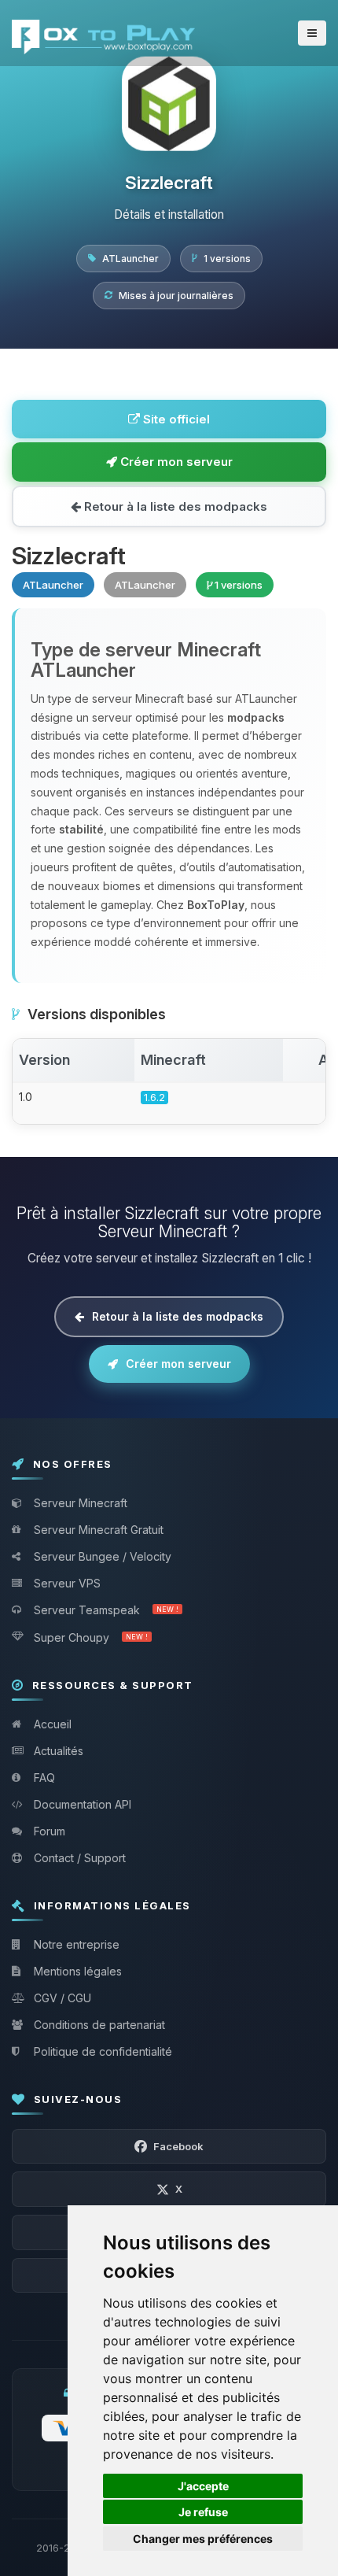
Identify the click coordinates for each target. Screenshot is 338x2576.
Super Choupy (91, 1637)
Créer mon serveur (175, 462)
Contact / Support (80, 1858)
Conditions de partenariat (99, 2025)
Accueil (53, 1724)
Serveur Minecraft (81, 1503)
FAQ (44, 1778)
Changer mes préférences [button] (203, 2539)
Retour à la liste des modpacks (174, 506)
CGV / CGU (62, 1998)
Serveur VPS (67, 1583)
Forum (50, 1831)
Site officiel (175, 419)
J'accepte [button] (203, 2486)
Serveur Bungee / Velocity (103, 1556)
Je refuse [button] (203, 2512)
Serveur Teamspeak (106, 1610)
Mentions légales (78, 1971)
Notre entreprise (77, 1944)
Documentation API (83, 1804)
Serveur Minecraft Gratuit (99, 1530)
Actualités (59, 1751)
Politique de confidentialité (103, 2051)
